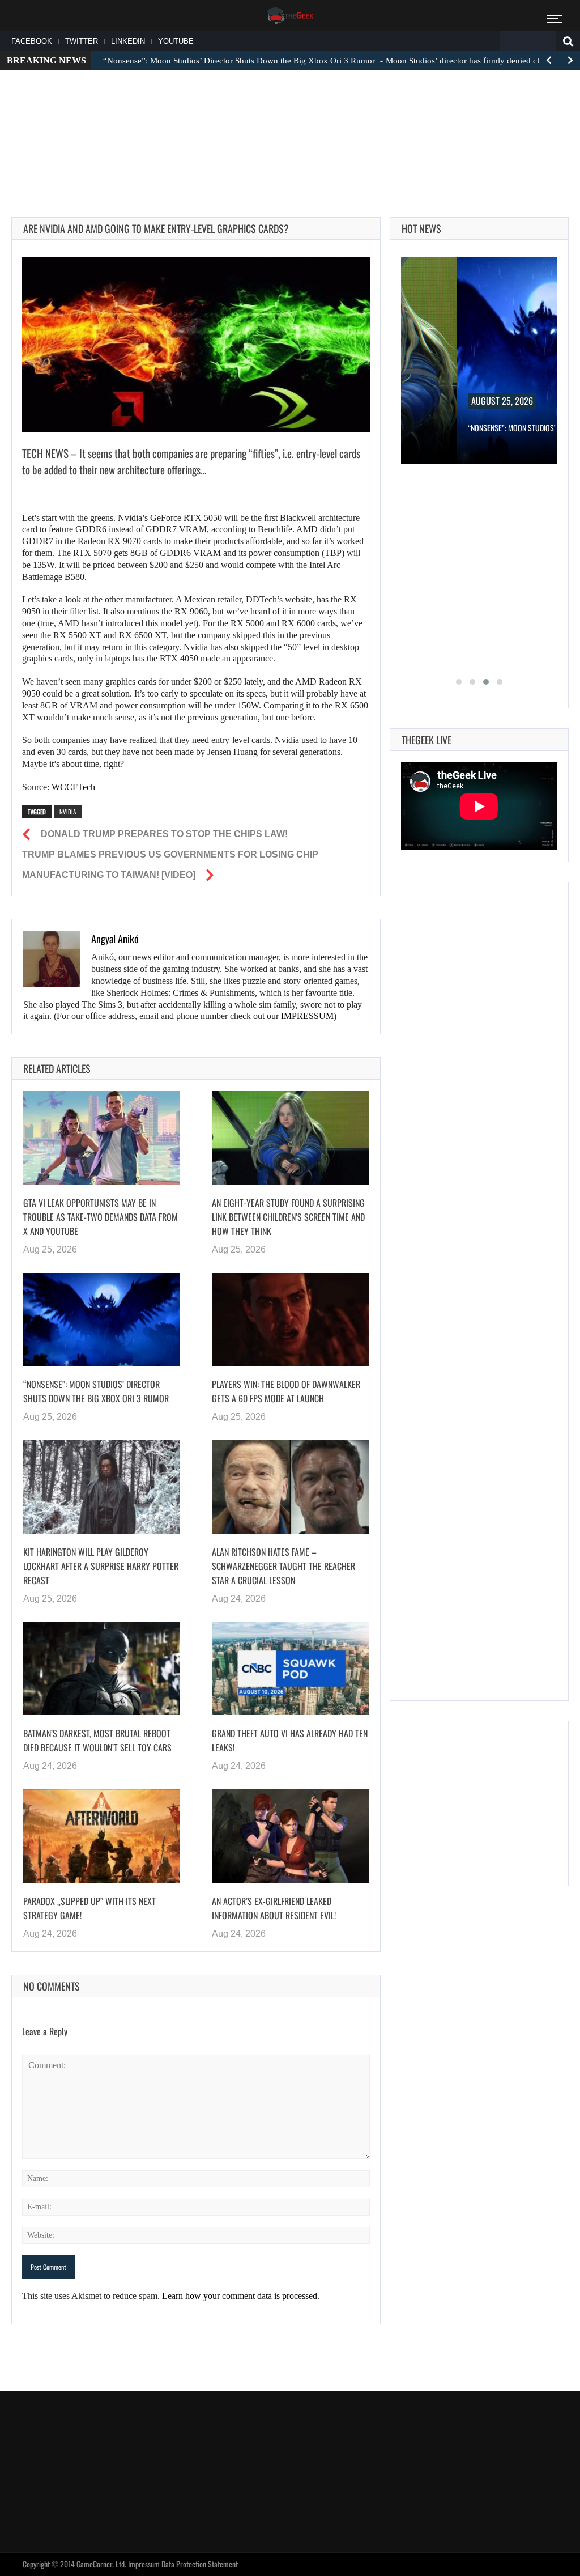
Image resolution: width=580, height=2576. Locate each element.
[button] (459, 682)
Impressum (144, 2564)
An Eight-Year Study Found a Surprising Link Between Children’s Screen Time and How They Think (288, 1217)
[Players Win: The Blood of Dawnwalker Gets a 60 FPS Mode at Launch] (290, 1320)
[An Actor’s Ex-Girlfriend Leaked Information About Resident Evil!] (290, 1836)
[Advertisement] (290, 114)
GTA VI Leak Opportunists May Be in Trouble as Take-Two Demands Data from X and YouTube (101, 1217)
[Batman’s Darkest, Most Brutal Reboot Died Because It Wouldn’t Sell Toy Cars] (101, 1669)
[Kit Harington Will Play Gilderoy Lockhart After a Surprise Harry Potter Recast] (101, 1487)
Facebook (32, 41)
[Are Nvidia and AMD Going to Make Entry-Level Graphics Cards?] (196, 345)
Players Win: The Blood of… (526, 428)
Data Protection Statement (200, 2564)
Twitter (82, 41)
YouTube (176, 41)
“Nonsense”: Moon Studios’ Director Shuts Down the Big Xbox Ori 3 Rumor (96, 1391)
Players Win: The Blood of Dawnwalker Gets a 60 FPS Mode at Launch (286, 1391)
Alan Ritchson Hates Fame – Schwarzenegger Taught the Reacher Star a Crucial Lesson (283, 1566)
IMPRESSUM (307, 1016)
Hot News (421, 228)
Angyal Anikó (115, 939)
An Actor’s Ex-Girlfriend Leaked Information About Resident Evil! (274, 1908)
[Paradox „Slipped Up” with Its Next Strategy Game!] (101, 1836)
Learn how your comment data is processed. (241, 2296)
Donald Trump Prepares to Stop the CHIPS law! (164, 834)
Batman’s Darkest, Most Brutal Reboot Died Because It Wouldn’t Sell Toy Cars (97, 1740)
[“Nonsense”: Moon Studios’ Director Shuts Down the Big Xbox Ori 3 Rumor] (101, 1320)
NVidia (68, 812)
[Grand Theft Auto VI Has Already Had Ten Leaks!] (290, 1669)
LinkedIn (128, 41)
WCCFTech (73, 787)
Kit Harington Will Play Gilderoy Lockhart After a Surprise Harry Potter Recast (101, 1566)
